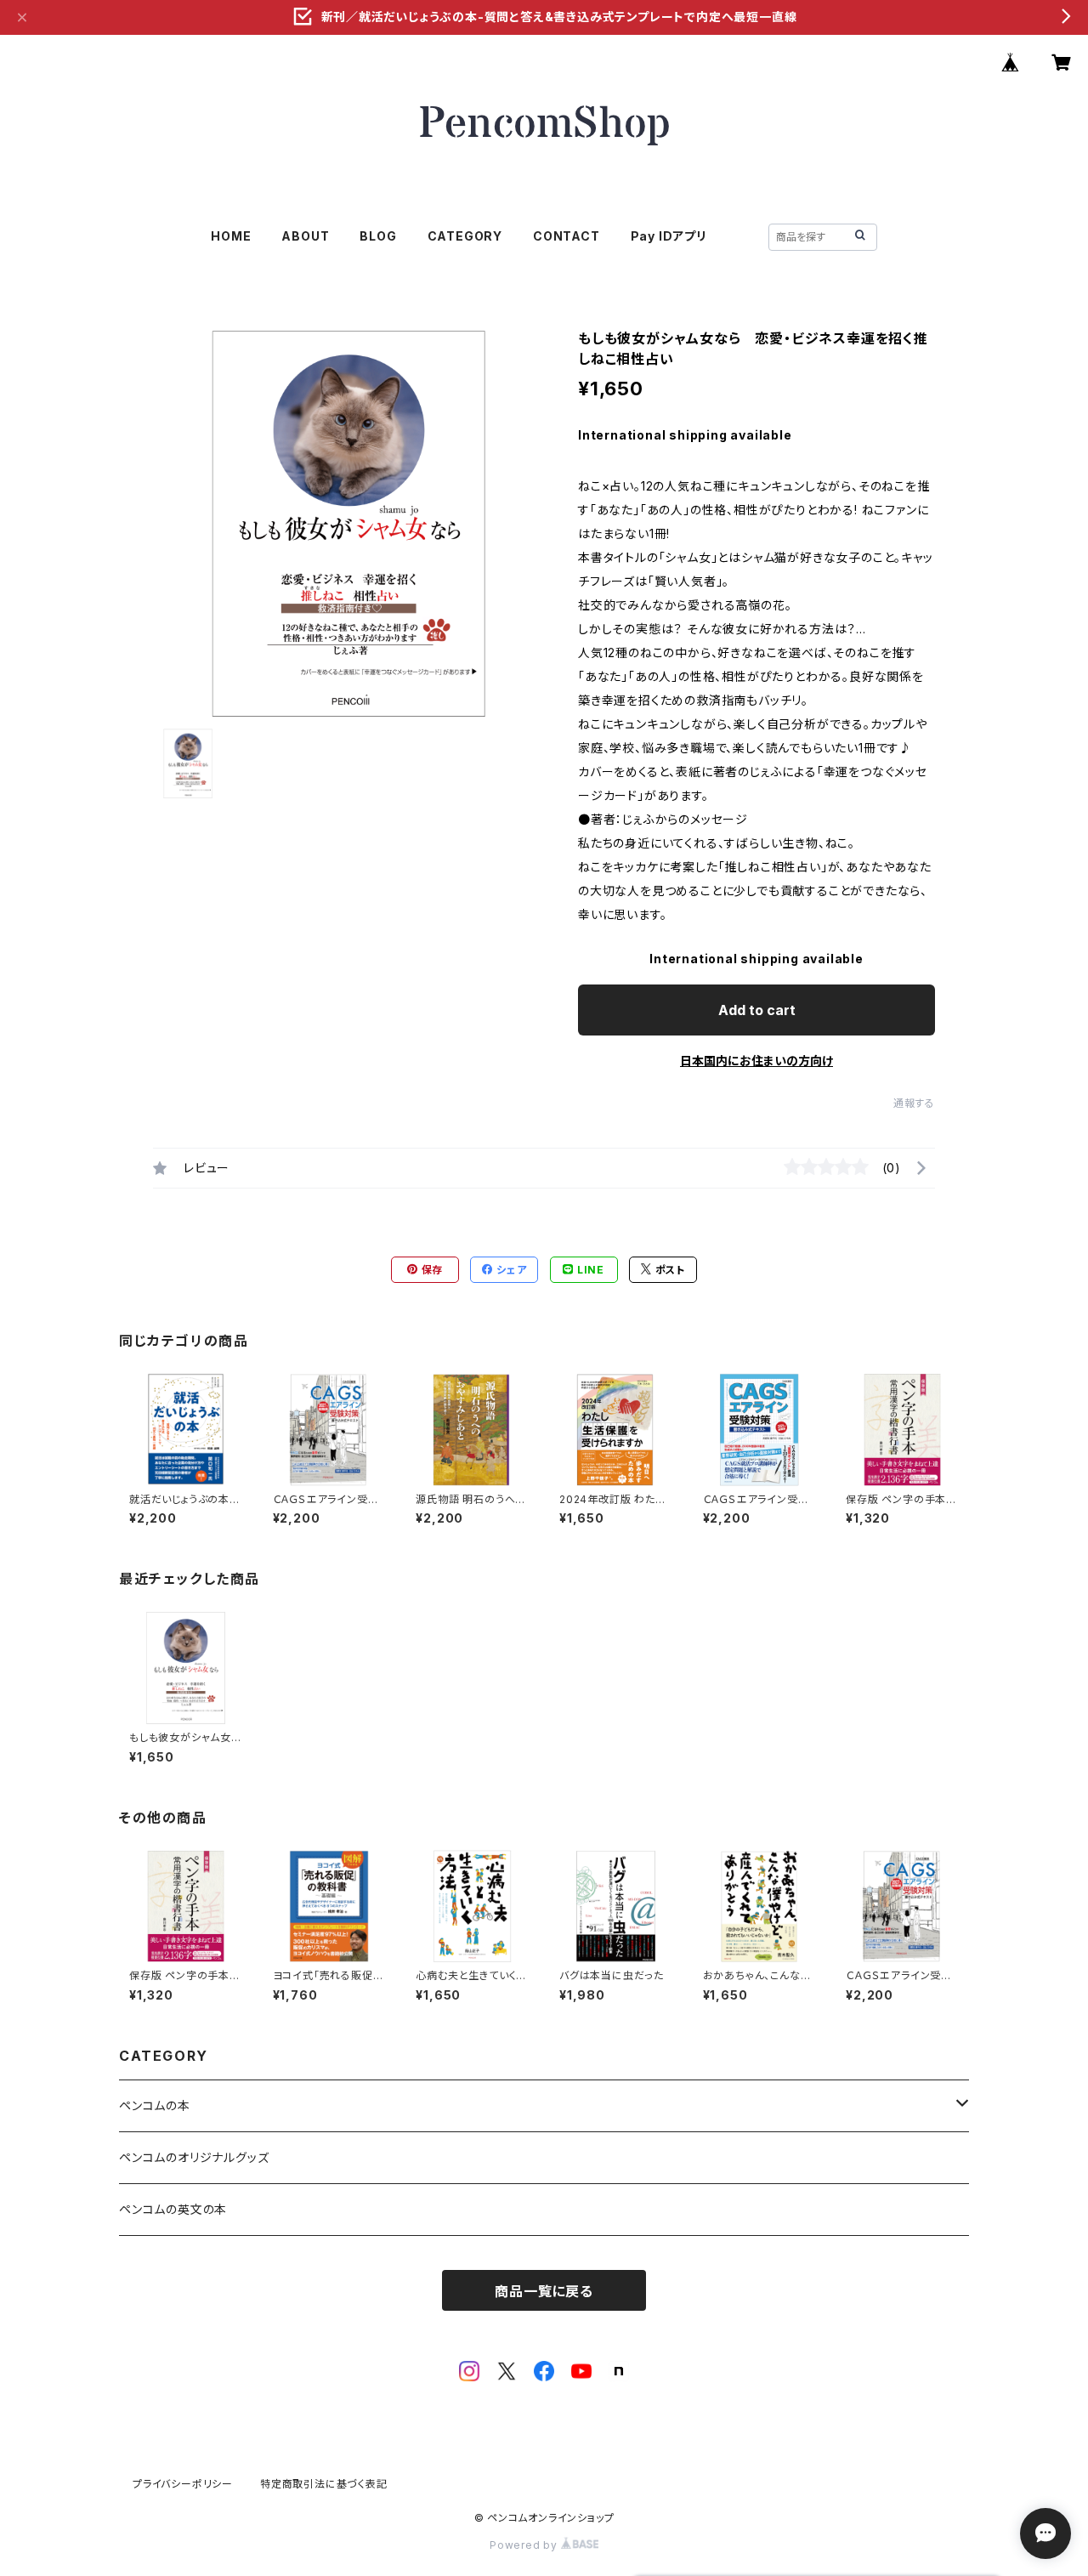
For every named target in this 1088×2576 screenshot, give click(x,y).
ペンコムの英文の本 (173, 2209)
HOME (231, 236)
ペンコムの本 (155, 2105)
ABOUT (305, 236)
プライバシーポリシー (183, 2484)
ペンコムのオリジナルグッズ (194, 2157)
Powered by (525, 2545)
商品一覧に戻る (544, 2291)
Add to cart (757, 1010)
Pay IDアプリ (669, 236)
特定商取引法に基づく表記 (324, 2484)
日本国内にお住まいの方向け (756, 1061)
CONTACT (567, 236)
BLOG (378, 236)
